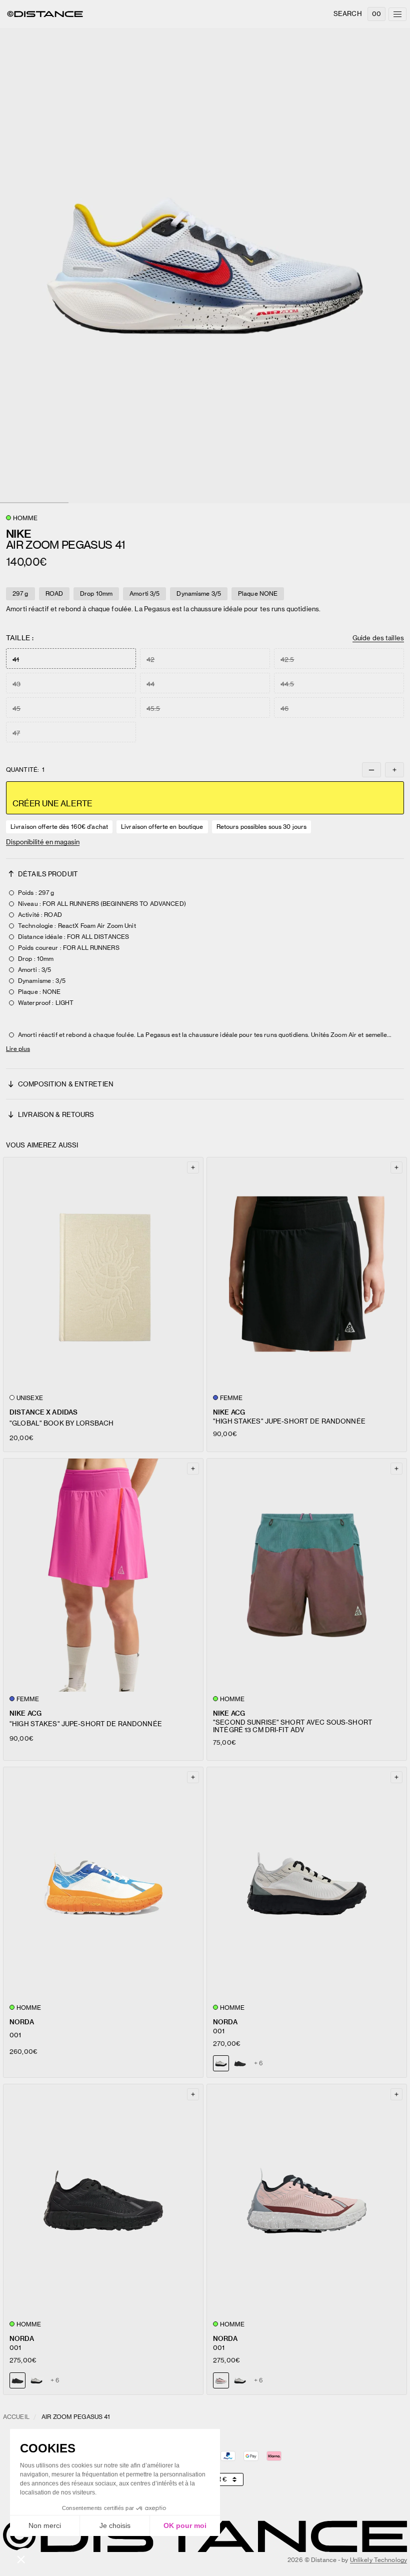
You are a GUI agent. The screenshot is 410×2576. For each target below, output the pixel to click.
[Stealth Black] (240, 2063)
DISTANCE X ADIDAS (43, 1412)
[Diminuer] (371, 770)
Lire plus (18, 1049)
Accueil (16, 2417)
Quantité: (25, 770)
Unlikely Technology (378, 2560)
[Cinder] (36, 2380)
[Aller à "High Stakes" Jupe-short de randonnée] (307, 1274)
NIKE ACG (229, 1412)
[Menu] (397, 14)
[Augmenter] (394, 770)
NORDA (22, 2022)
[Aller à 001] (103, 1884)
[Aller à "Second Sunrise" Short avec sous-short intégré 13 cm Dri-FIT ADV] (307, 1575)
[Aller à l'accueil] (45, 14)
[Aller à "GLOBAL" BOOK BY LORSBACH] (103, 1274)
